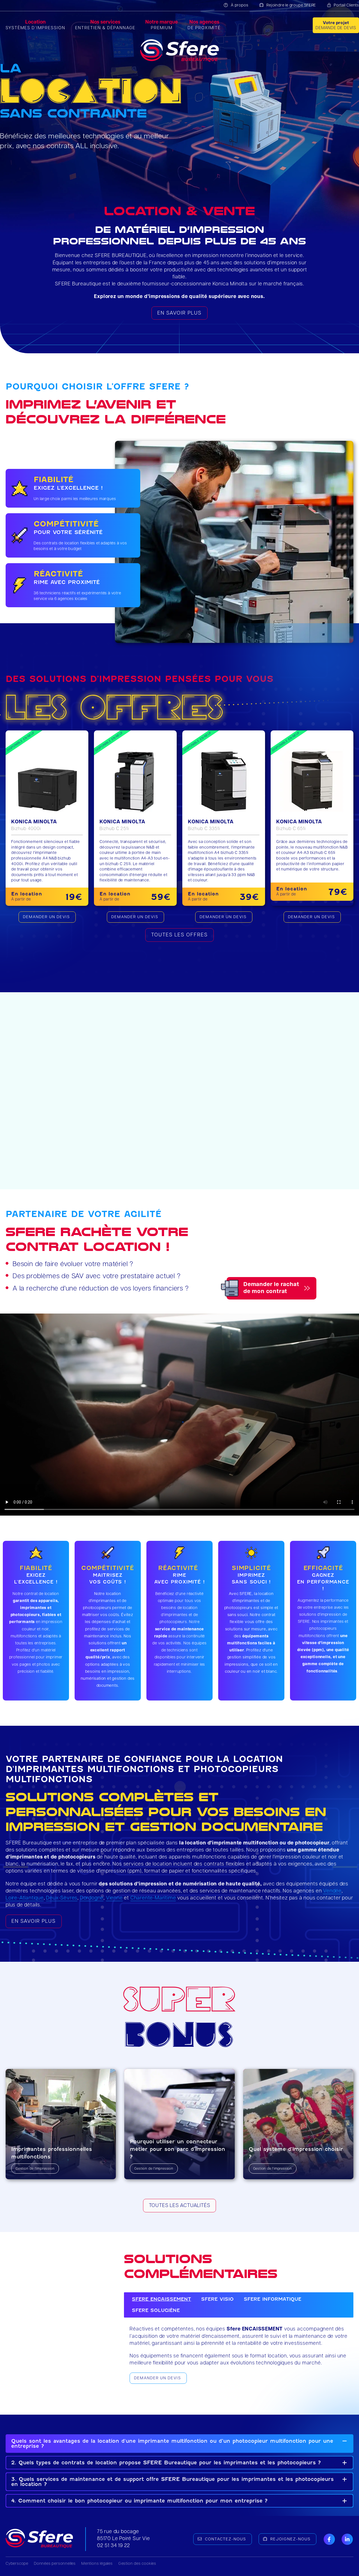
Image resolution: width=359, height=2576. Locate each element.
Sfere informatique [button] (272, 2299)
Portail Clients (346, 5)
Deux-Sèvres (62, 1898)
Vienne (114, 1898)
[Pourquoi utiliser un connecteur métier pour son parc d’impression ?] (179, 2124)
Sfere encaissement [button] (161, 2299)
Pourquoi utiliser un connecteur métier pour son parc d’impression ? (178, 2149)
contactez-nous (225, 2539)
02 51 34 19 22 (114, 2546)
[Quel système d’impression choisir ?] (298, 2124)
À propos (240, 5)
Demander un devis (157, 2378)
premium (162, 25)
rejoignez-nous (290, 2539)
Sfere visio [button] (217, 2299)
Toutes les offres (179, 935)
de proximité (204, 25)
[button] (179, 2444)
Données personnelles (55, 2564)
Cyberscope (17, 2564)
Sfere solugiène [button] (156, 2310)
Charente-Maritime (153, 1898)
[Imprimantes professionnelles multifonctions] (61, 2124)
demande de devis (336, 26)
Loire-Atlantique (25, 1898)
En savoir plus (179, 313)
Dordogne (92, 1898)
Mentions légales (97, 2564)
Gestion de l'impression (35, 2169)
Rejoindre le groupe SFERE (291, 5)
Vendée (332, 1891)
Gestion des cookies (137, 2564)
